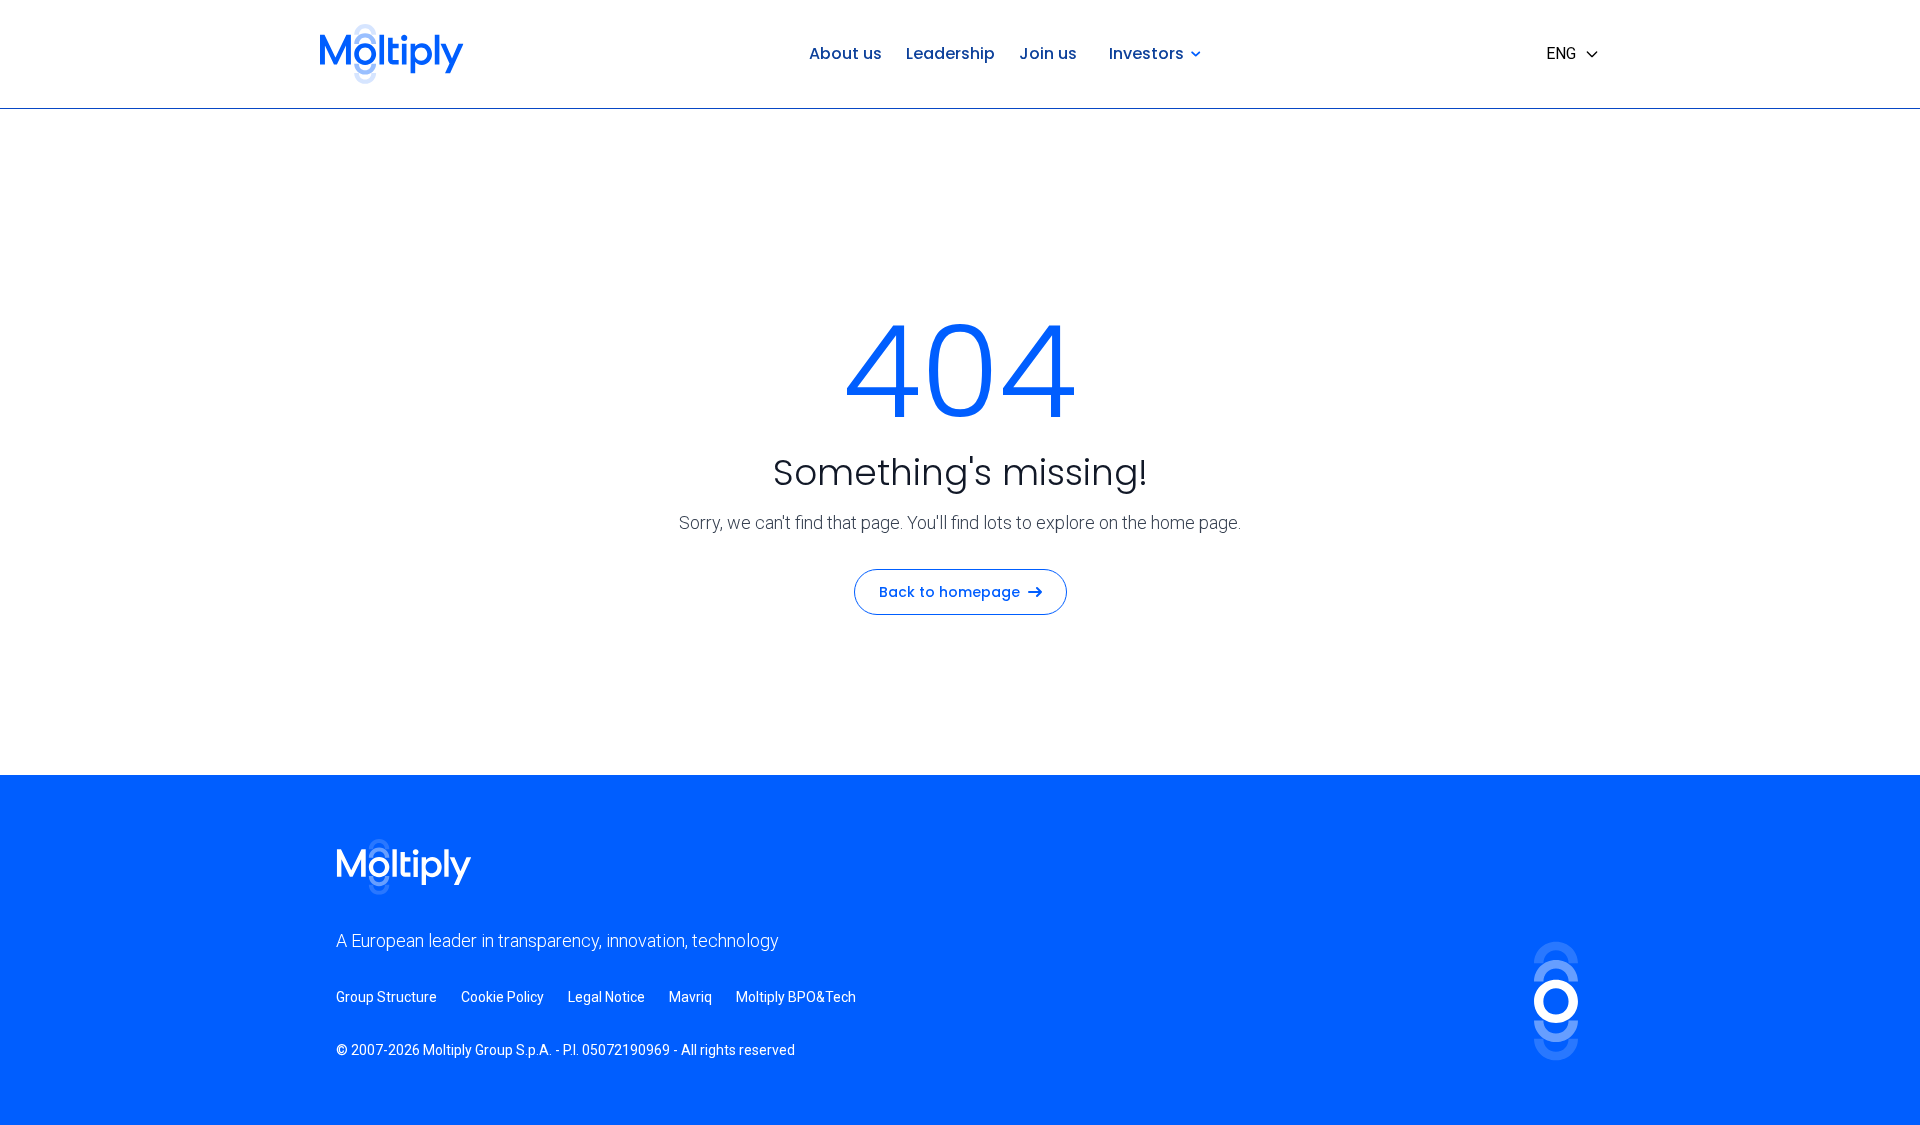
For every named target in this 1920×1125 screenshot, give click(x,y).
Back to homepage (949, 592)
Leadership (950, 53)
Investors (1146, 53)
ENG (1561, 53)
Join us (1048, 53)
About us (845, 53)
